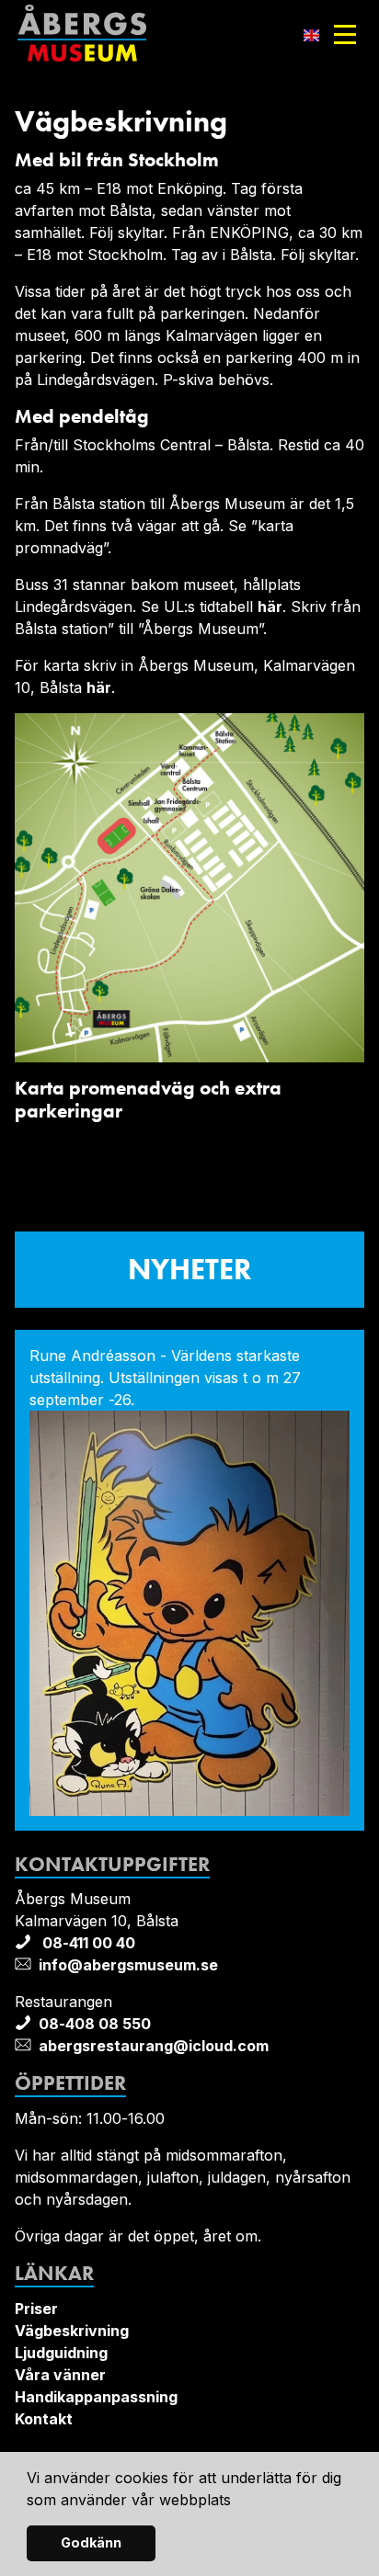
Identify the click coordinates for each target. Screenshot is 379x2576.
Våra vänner (60, 2375)
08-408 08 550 (95, 2024)
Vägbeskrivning (72, 2331)
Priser (36, 2309)
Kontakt (44, 2419)
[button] (238, 2502)
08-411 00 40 (87, 1943)
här (270, 607)
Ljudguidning (61, 2353)
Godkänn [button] (91, 2542)
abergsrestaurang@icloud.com (154, 2046)
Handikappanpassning (96, 2397)
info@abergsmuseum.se (128, 1965)
